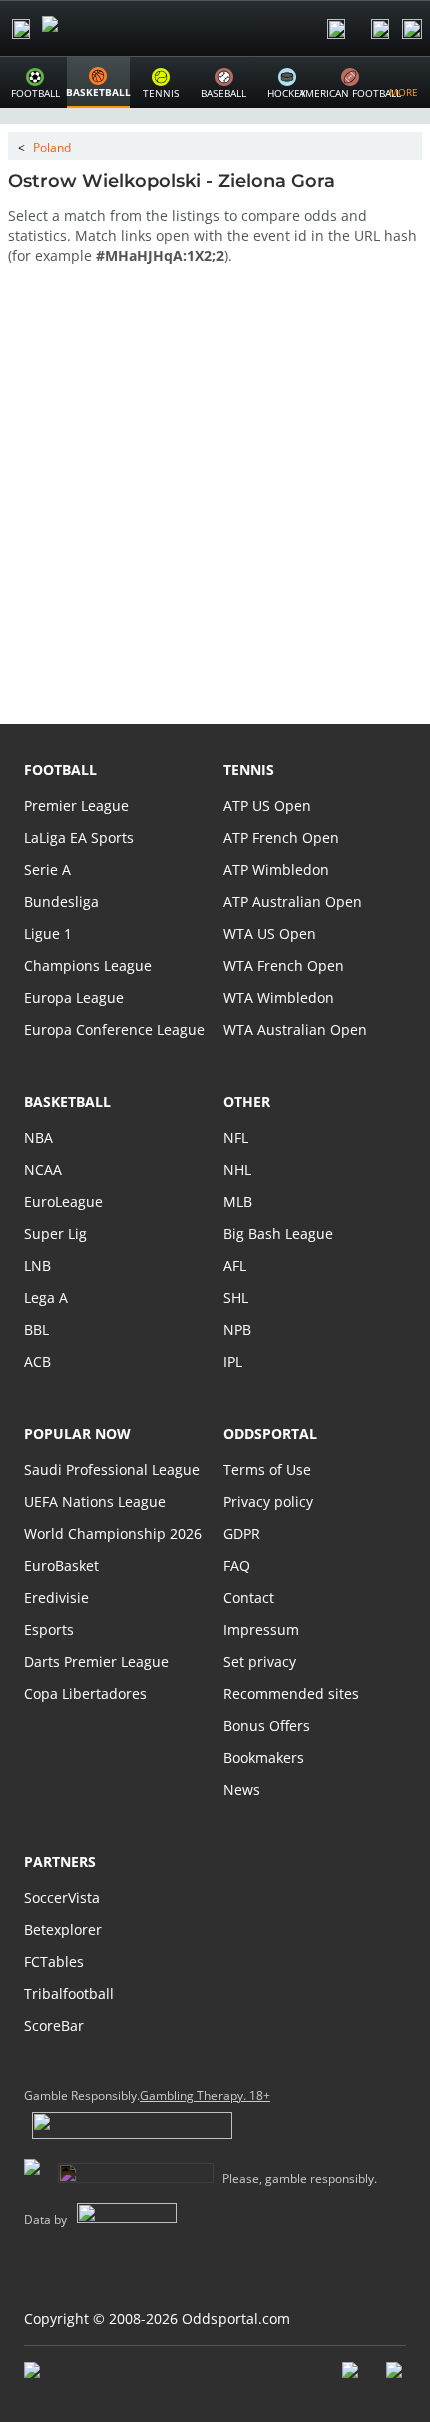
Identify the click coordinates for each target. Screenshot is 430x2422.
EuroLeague (63, 1201)
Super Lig (55, 1233)
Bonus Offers (266, 1725)
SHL (235, 1297)
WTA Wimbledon (278, 997)
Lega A (46, 1297)
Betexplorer (63, 1929)
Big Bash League (278, 1233)
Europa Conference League (114, 1029)
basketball (67, 1101)
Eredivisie (56, 1597)
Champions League (88, 965)
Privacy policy (268, 1501)
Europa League (74, 997)
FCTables (54, 1961)
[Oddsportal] (106, 28)
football (60, 769)
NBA (38, 1137)
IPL (232, 1361)
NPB (237, 1329)
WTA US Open (269, 933)
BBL (36, 1329)
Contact (248, 1597)
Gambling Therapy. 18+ (205, 2096)
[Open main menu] (21, 29)
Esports (49, 1629)
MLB (237, 1201)
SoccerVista (62, 1897)
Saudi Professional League (112, 1469)
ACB (37, 1361)
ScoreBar (54, 2025)
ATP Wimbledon (276, 869)
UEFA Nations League (95, 1501)
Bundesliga (61, 901)
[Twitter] (396, 2380)
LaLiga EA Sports (79, 837)
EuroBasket (61, 1565)
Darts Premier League (96, 1661)
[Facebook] (352, 2380)
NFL (235, 1137)
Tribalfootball (69, 1993)
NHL (237, 1169)
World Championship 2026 (113, 1533)
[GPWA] (51, 2374)
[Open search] (336, 29)
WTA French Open (283, 965)
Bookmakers (263, 1757)
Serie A (47, 869)
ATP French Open (281, 837)
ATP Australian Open (292, 901)
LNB (37, 1265)
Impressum (261, 1629)
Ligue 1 (48, 933)
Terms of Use (267, 1469)
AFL (234, 1265)
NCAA (43, 1169)
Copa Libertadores (85, 1693)
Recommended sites (291, 1693)
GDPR (241, 1533)
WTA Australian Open (295, 1029)
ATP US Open (267, 805)
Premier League (76, 805)
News (241, 1789)
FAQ (236, 1565)
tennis (248, 769)
